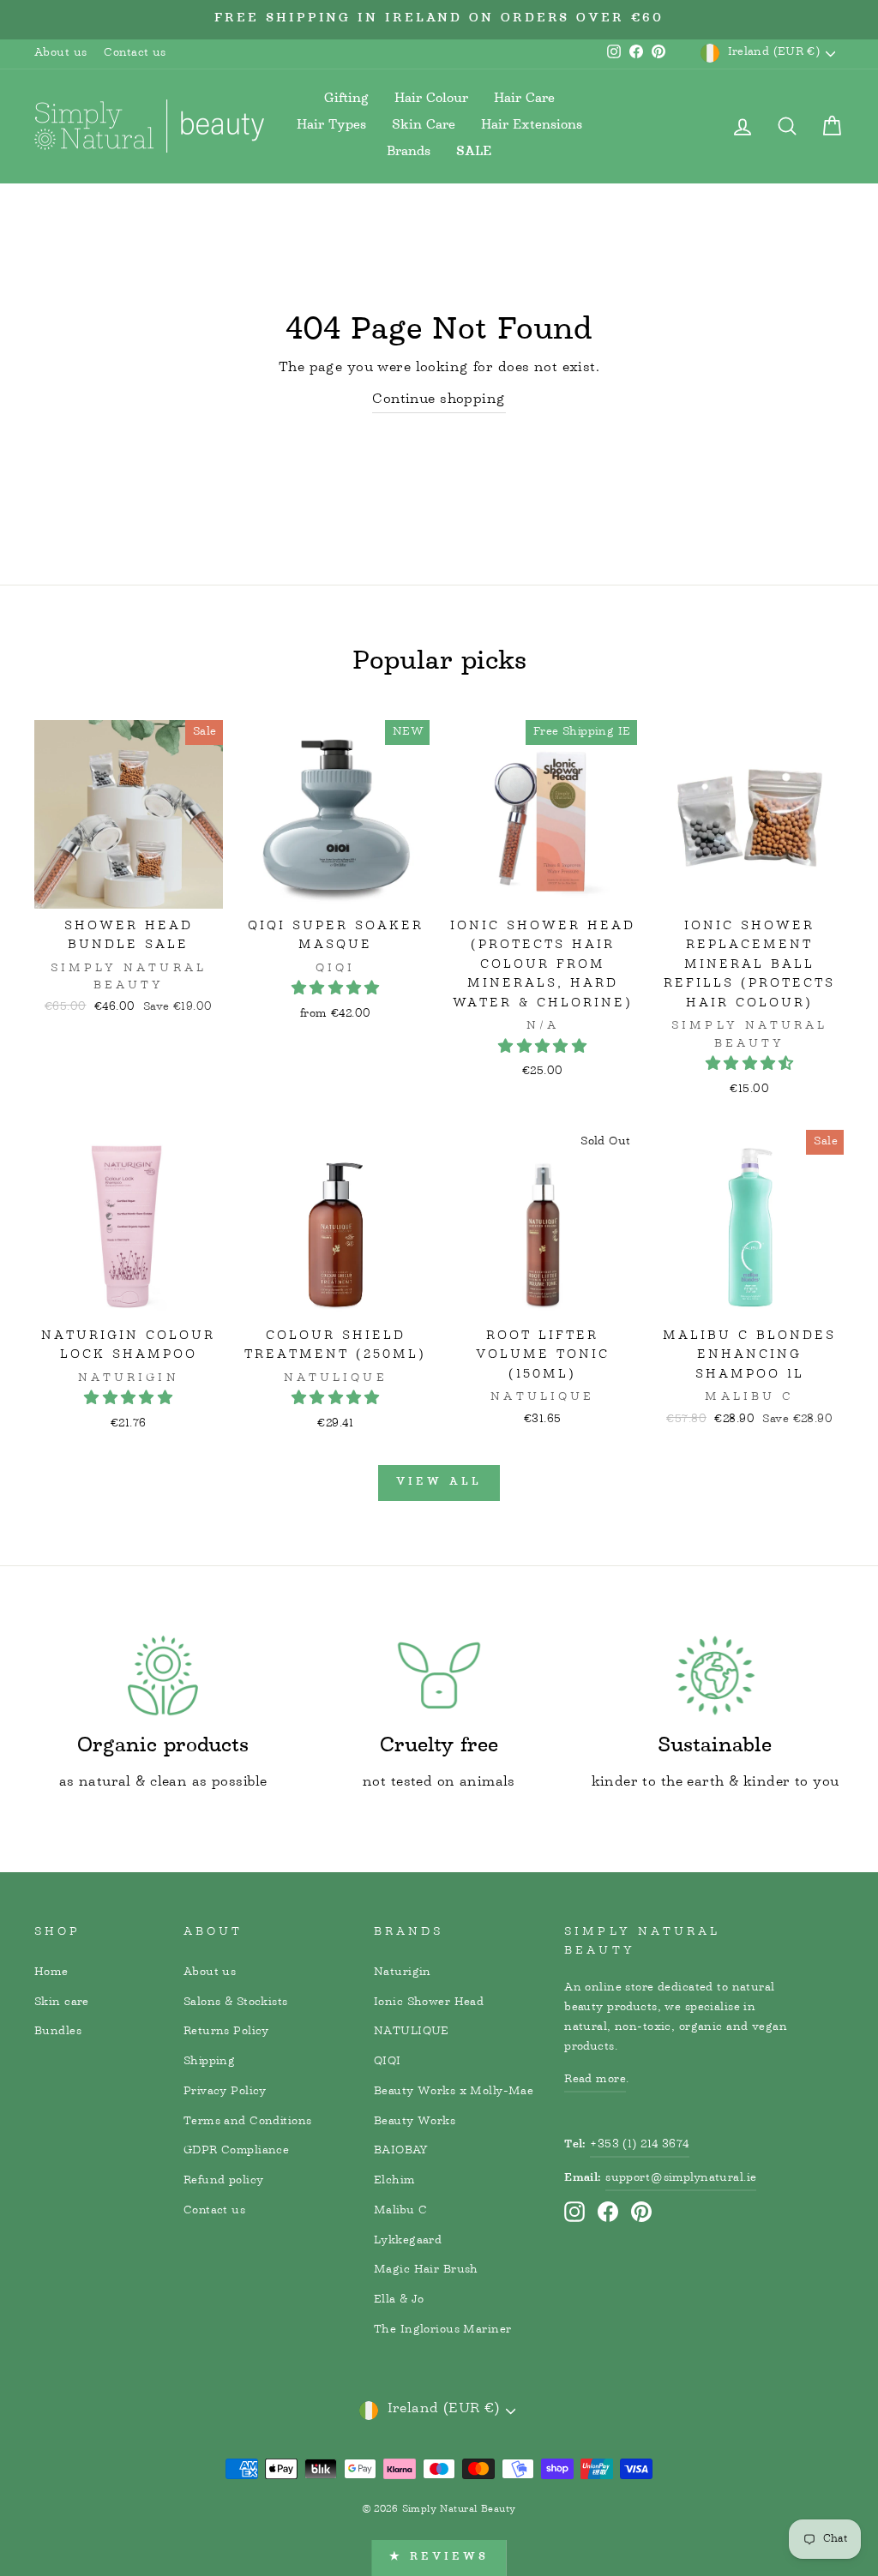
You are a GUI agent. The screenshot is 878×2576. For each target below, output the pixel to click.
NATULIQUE (412, 2032)
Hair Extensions (532, 126)
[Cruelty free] (439, 1675)
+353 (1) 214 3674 (639, 2145)
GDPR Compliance (236, 2151)
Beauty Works (415, 2122)
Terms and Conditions (248, 2122)
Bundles (58, 2032)
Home (51, 1973)
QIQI (388, 2062)
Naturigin (403, 1973)
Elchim (395, 2181)
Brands (409, 152)
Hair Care (524, 99)
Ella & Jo (399, 2300)
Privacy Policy (225, 2092)
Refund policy (224, 2181)
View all (439, 1483)
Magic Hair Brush (426, 2270)
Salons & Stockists (236, 2003)
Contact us (135, 53)
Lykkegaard (408, 2241)
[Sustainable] (715, 1675)
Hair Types (331, 126)
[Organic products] (163, 1675)
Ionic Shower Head (429, 2003)
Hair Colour (431, 99)
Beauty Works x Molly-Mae (454, 2092)
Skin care (62, 2003)
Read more (595, 2080)
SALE (474, 153)
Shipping (209, 2062)
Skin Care (424, 126)
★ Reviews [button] (439, 2558)
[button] (336, 990)
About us (60, 53)
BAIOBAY (401, 2151)
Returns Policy (226, 2032)
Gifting (346, 99)
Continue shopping (439, 401)
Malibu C (400, 2211)
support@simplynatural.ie (681, 2178)
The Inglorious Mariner (442, 2330)
